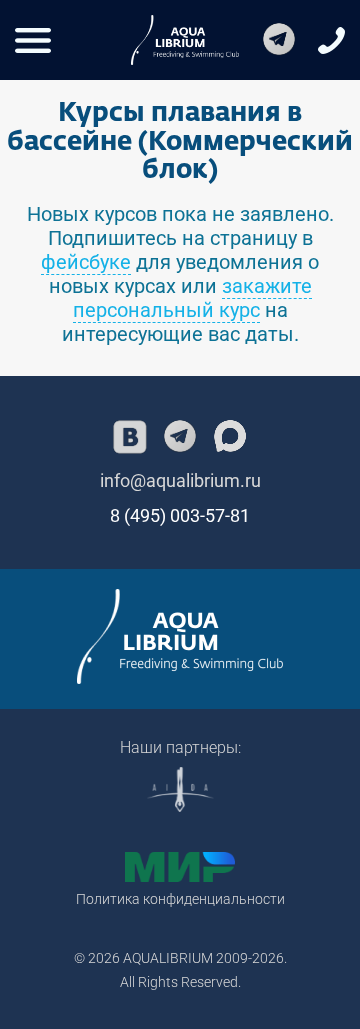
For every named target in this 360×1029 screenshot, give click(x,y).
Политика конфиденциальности (180, 899)
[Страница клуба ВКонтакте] (130, 437)
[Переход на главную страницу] (185, 40)
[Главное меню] (33, 40)
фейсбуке (86, 262)
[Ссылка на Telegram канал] (279, 40)
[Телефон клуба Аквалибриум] (331, 40)
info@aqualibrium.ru (180, 480)
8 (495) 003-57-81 (180, 515)
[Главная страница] (180, 636)
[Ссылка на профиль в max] (230, 437)
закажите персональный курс (192, 298)
